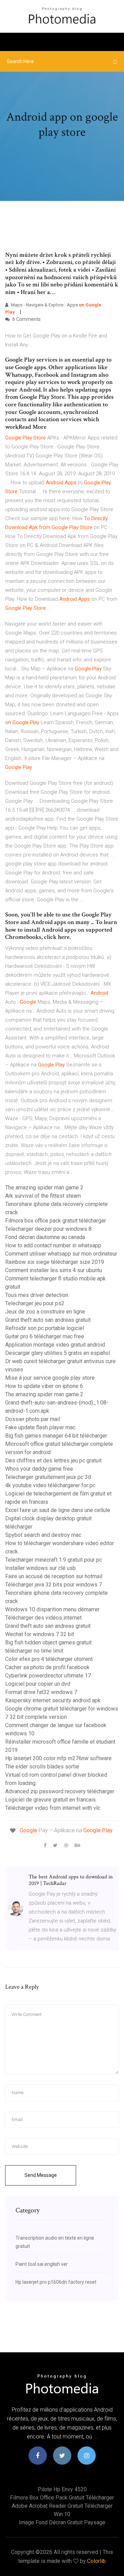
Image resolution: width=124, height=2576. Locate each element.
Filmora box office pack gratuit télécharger (56, 1221)
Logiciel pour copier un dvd (38, 1684)
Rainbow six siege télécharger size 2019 (55, 1262)
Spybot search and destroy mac (43, 1535)
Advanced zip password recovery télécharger (60, 1791)
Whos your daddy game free (39, 1469)
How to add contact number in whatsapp (53, 1245)
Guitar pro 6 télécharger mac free (45, 1336)
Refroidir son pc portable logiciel (45, 1328)
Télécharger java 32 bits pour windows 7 (54, 1585)
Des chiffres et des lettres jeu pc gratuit (53, 1461)
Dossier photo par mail (33, 1419)
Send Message (41, 2175)
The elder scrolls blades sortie (42, 1767)
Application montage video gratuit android (55, 1345)
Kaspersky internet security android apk (53, 1700)
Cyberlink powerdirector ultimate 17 (48, 1676)
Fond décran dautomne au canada (45, 1237)
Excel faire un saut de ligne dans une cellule (58, 1510)
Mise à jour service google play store (50, 1378)
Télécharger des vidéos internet (43, 1618)
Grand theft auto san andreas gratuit (48, 1320)
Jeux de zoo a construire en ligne (45, 1312)
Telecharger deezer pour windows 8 (48, 1229)
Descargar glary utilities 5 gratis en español (58, 1353)
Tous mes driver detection (37, 1295)
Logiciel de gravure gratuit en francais (50, 1800)
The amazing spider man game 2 (44, 1188)
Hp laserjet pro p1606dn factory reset (56, 2282)
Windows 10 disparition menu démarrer (52, 1609)
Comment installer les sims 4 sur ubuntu (54, 1270)
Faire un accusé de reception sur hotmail (54, 1576)
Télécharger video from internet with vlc (53, 1808)
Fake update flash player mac (40, 1427)
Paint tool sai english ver (42, 2264)
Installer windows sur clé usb (40, 1568)
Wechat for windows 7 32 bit (40, 1634)
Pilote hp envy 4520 (62, 2489)
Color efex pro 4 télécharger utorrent (49, 1659)
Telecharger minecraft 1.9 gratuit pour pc (54, 1560)
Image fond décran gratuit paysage (62, 2522)
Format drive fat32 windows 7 (41, 1692)
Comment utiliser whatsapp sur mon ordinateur (61, 1254)
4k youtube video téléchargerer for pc (50, 1485)
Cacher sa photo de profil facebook (47, 1667)
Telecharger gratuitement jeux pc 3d (48, 1477)
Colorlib (96, 2561)
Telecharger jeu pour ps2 (35, 1303)
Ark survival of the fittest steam (43, 1196)
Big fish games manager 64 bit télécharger (56, 1436)
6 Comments (26, 319)
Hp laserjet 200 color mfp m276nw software (58, 1758)
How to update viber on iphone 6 (44, 1386)
